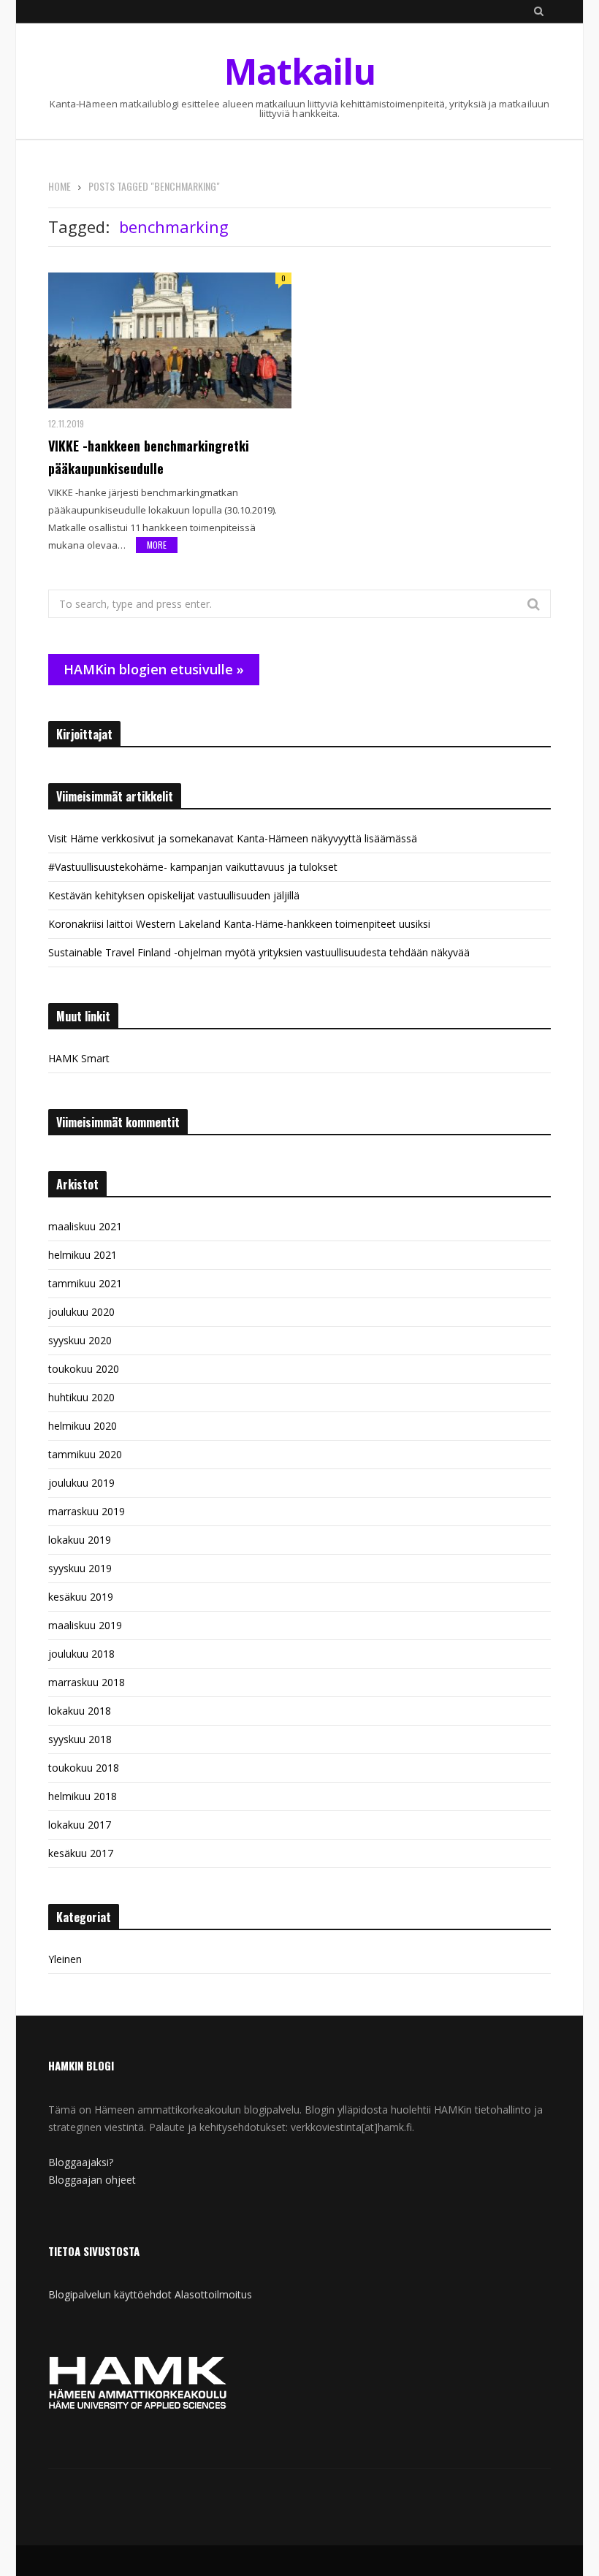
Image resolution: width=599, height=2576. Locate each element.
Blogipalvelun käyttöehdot (110, 2294)
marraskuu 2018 (87, 1682)
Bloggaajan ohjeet (92, 2180)
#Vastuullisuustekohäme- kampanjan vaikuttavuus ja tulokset (193, 867)
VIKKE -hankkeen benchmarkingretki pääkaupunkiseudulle (149, 457)
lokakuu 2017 (80, 1825)
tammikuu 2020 (85, 1454)
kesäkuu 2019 (81, 1597)
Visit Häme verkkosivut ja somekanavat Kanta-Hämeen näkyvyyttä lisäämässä (233, 838)
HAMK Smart (79, 1058)
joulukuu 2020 (81, 1312)
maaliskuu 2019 (85, 1625)
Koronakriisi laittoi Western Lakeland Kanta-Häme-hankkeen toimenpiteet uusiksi (239, 924)
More (157, 545)
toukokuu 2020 (84, 1369)
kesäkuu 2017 (81, 1853)
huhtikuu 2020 (81, 1397)
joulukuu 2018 (81, 1654)
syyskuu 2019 (80, 1568)
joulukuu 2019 (81, 1483)
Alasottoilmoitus (213, 2294)
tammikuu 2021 (85, 1283)
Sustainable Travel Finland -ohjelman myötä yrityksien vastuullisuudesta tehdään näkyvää (259, 952)
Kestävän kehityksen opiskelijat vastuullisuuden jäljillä (174, 895)
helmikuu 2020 (83, 1426)
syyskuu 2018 (80, 1739)
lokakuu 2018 (80, 1711)
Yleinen (65, 1959)
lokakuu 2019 (80, 1540)
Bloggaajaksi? (81, 2162)
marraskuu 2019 (87, 1511)
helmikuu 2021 (83, 1255)
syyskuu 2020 (80, 1340)
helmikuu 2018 (83, 1796)
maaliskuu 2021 (85, 1226)
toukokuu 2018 (84, 1768)
